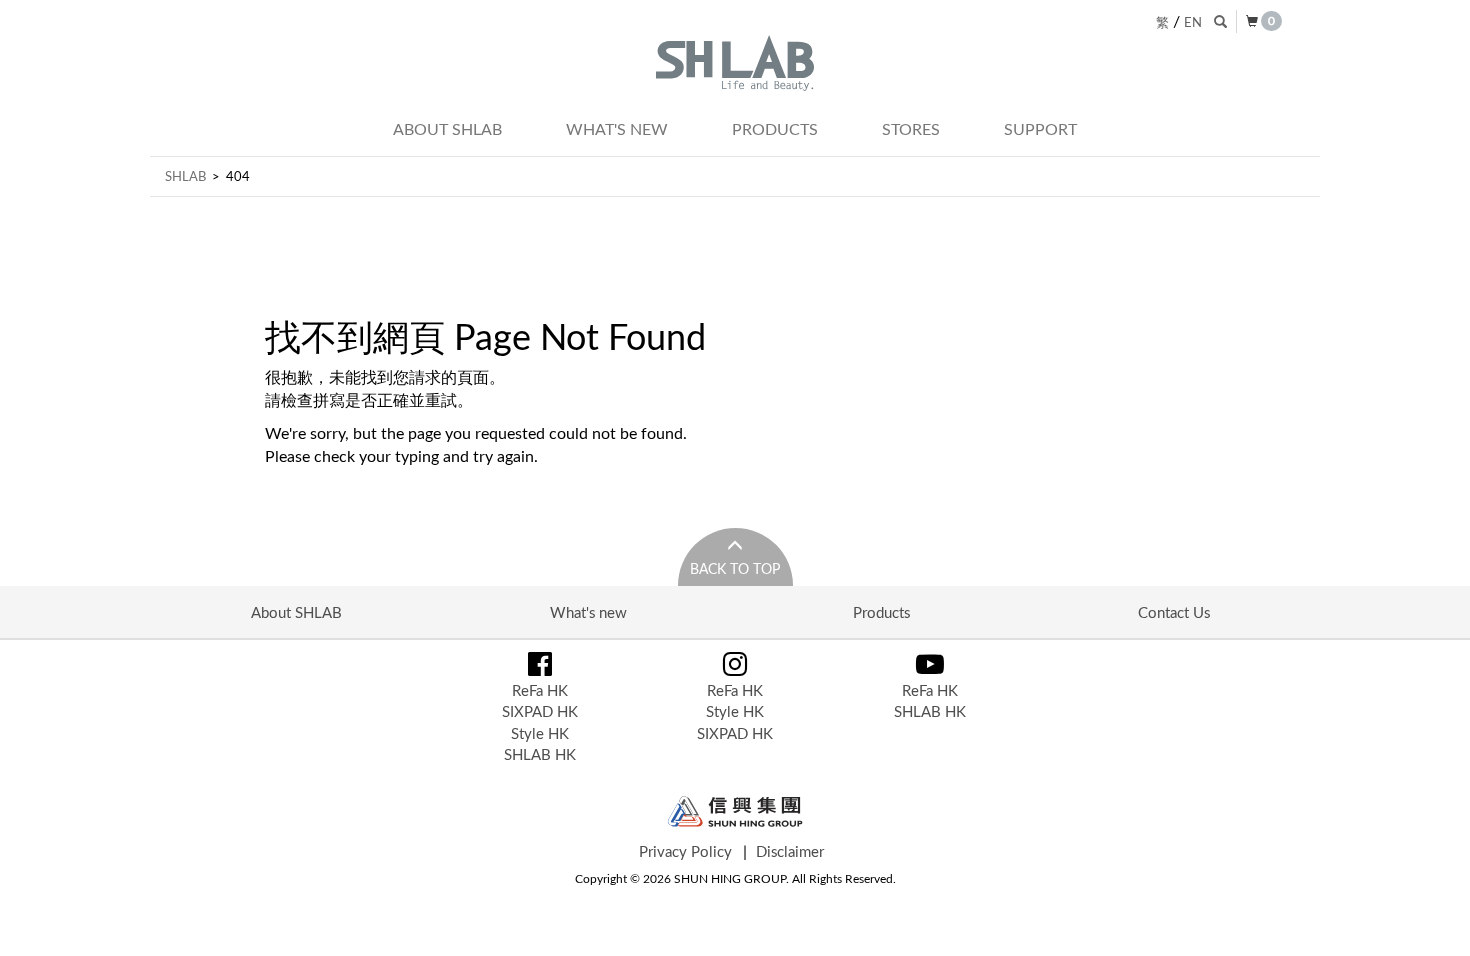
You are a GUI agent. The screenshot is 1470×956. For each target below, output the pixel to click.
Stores (911, 129)
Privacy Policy (685, 851)
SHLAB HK (540, 754)
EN (1193, 22)
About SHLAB (447, 129)
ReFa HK (540, 690)
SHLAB (185, 176)
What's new (617, 129)
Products (775, 129)
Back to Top (735, 568)
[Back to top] (1434, 920)
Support (1040, 129)
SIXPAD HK (540, 711)
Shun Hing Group (735, 811)
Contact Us (1174, 612)
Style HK (540, 733)
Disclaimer (790, 851)
